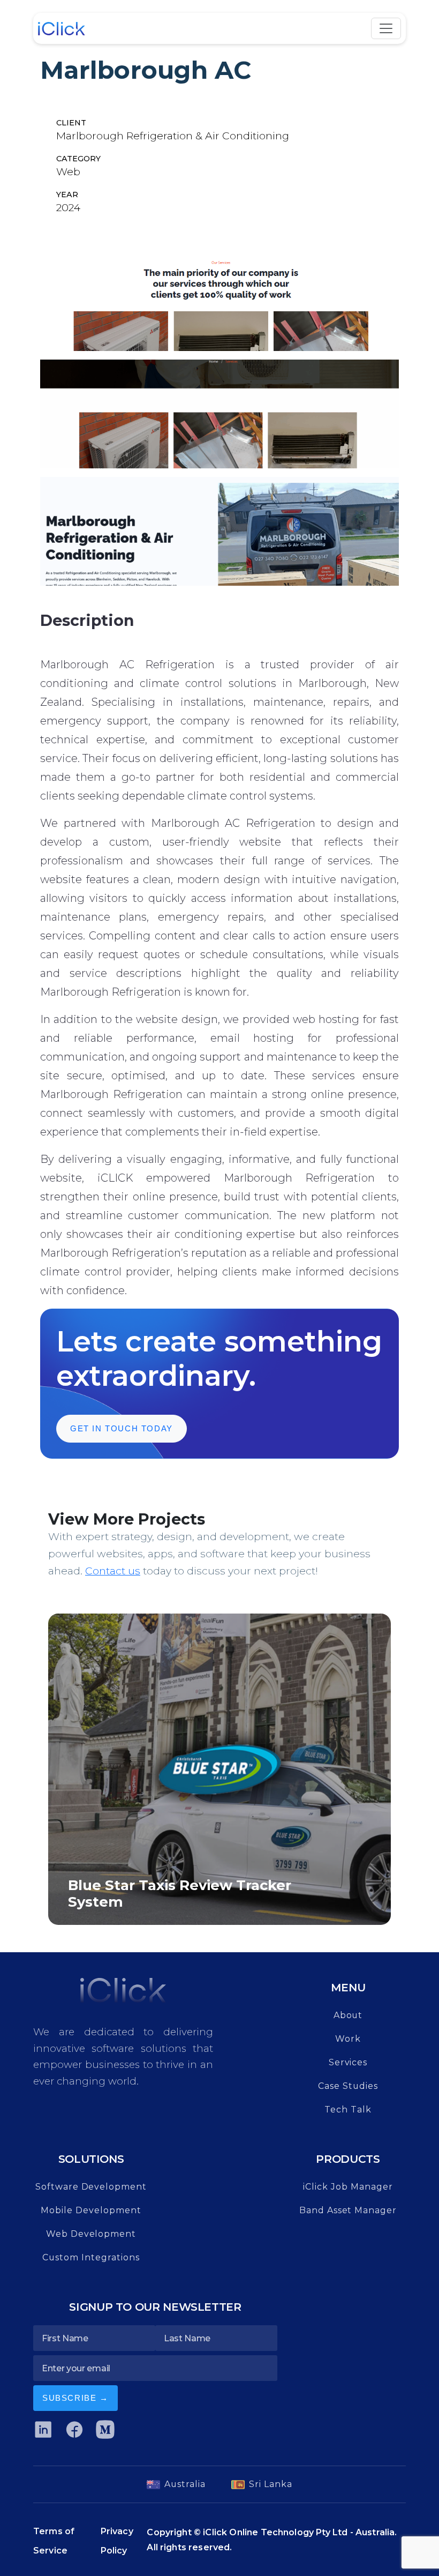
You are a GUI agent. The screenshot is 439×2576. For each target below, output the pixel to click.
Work (348, 2039)
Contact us (113, 1571)
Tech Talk (348, 2110)
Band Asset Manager (348, 2210)
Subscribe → (75, 2398)
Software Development (91, 2187)
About (348, 2015)
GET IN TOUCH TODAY (122, 1428)
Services (348, 2062)
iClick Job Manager (348, 2187)
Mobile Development (91, 2210)
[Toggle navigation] (386, 28)
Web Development (91, 2234)
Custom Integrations (91, 2257)
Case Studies (348, 2086)
